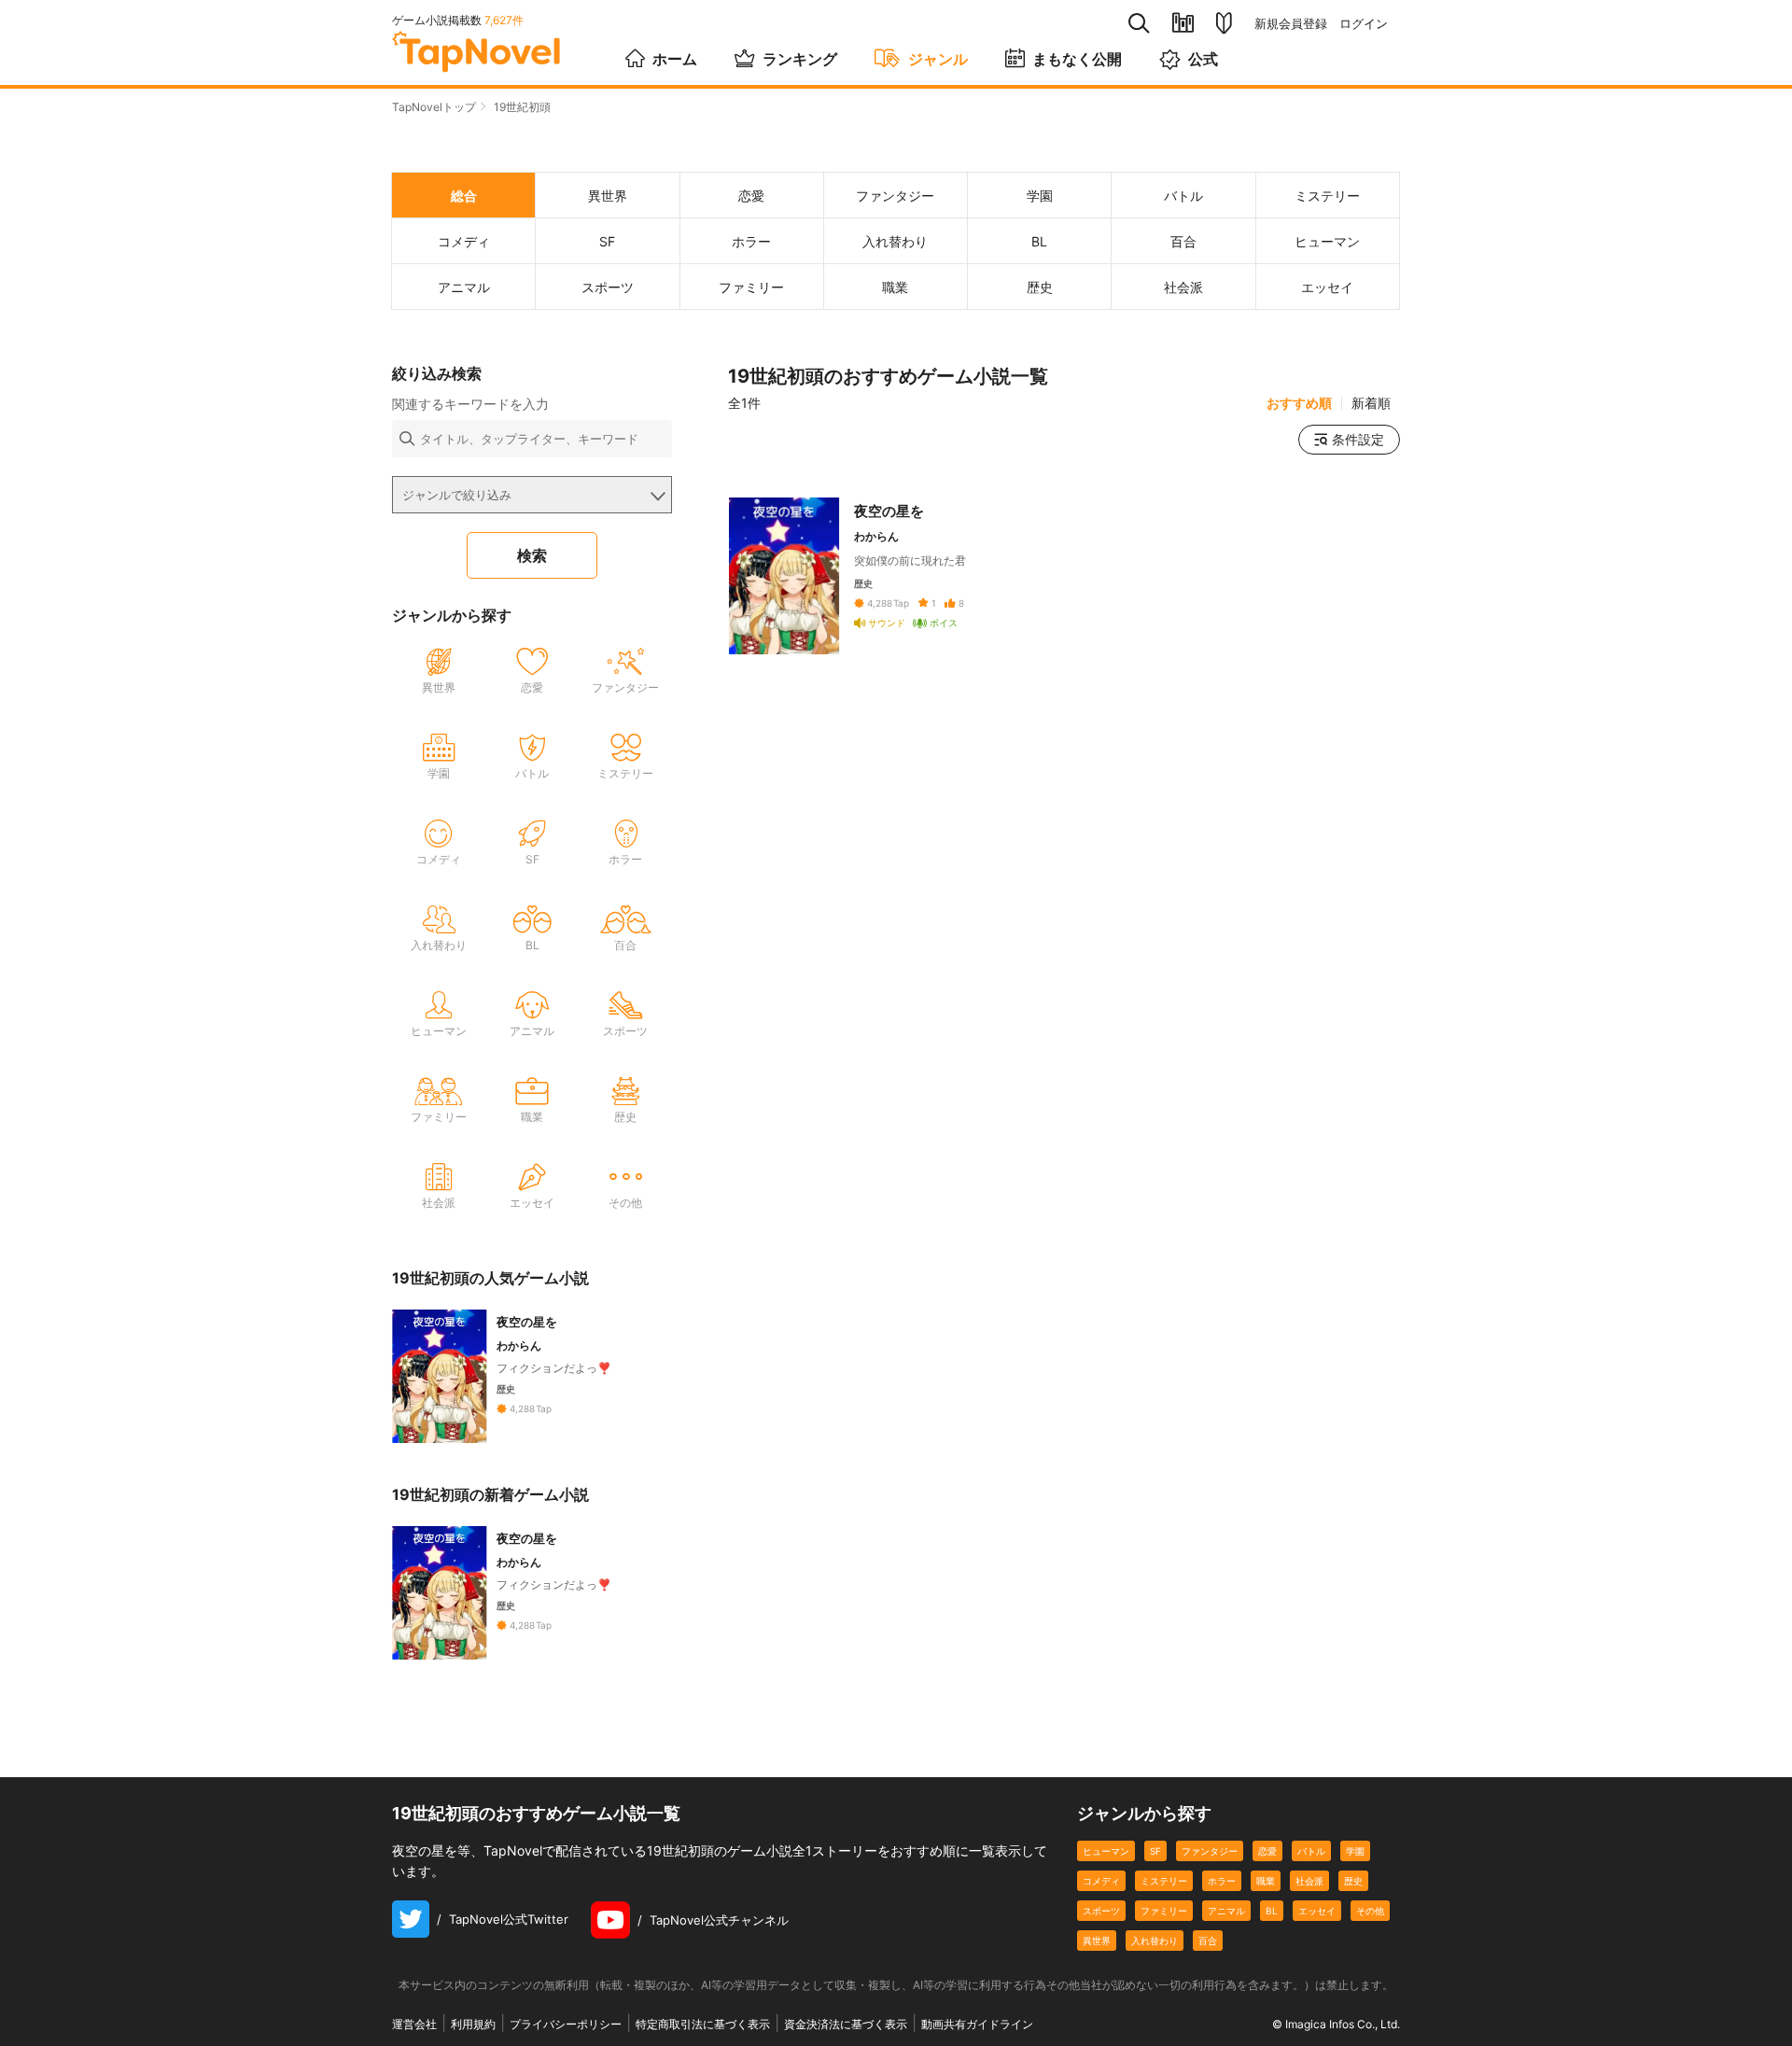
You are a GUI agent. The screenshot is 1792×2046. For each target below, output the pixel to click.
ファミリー (1164, 1911)
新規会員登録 (1291, 24)
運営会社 (414, 2024)
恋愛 (1267, 1851)
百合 (1208, 1941)
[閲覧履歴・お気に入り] (1183, 23)
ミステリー (1164, 1881)
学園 (1355, 1851)
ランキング (800, 59)
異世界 (1097, 1941)
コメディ (1101, 1881)
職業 (1266, 1881)
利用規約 (473, 2024)
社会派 (1309, 1881)
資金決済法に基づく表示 (846, 2024)
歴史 (1353, 1881)
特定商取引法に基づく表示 (703, 2024)
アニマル (1226, 1911)
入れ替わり (1155, 1941)
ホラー (1222, 1881)
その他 (1370, 1911)
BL (1272, 1911)
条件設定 (1358, 439)
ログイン (1364, 24)
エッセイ (1317, 1911)
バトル (1311, 1851)
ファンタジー (1210, 1851)
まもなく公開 (1077, 59)
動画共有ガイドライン (977, 2024)
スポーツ (1101, 1911)
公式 (1203, 59)
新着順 (1371, 403)
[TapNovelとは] (1224, 23)
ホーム (675, 59)
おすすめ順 (1299, 403)
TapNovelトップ (434, 107)
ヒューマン (1106, 1851)
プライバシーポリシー (566, 2024)
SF (1155, 1851)
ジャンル (938, 59)
